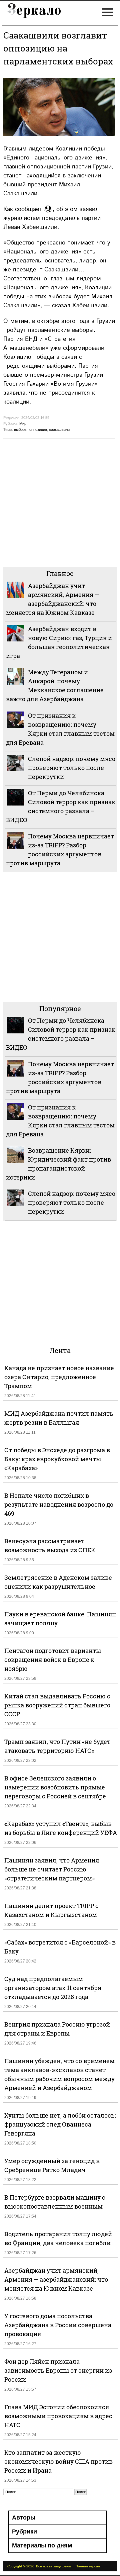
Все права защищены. (54, 2566)
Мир (23, 424)
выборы (21, 429)
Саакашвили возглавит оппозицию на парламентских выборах (58, 48)
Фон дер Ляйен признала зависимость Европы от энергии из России (58, 2370)
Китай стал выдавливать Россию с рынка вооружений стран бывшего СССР (57, 1705)
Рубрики (24, 2531)
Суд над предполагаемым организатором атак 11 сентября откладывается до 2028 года (53, 1988)
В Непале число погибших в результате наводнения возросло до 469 (59, 1504)
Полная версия (88, 2566)
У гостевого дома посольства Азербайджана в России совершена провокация (58, 2325)
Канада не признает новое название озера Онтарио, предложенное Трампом (59, 1377)
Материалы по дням (42, 2545)
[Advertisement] (60, 502)
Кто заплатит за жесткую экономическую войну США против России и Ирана (58, 2461)
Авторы (24, 2518)
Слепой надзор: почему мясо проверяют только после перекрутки (72, 768)
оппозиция (38, 429)
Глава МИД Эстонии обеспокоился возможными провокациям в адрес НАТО (58, 2416)
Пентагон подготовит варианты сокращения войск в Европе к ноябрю (53, 1660)
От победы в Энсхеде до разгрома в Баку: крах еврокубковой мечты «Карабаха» (57, 1459)
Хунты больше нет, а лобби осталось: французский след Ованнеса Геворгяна (60, 2124)
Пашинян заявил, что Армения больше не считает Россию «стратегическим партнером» (52, 1869)
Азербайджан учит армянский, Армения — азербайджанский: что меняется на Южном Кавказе (56, 2279)
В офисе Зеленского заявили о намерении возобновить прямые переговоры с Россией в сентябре (55, 1787)
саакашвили (59, 429)
